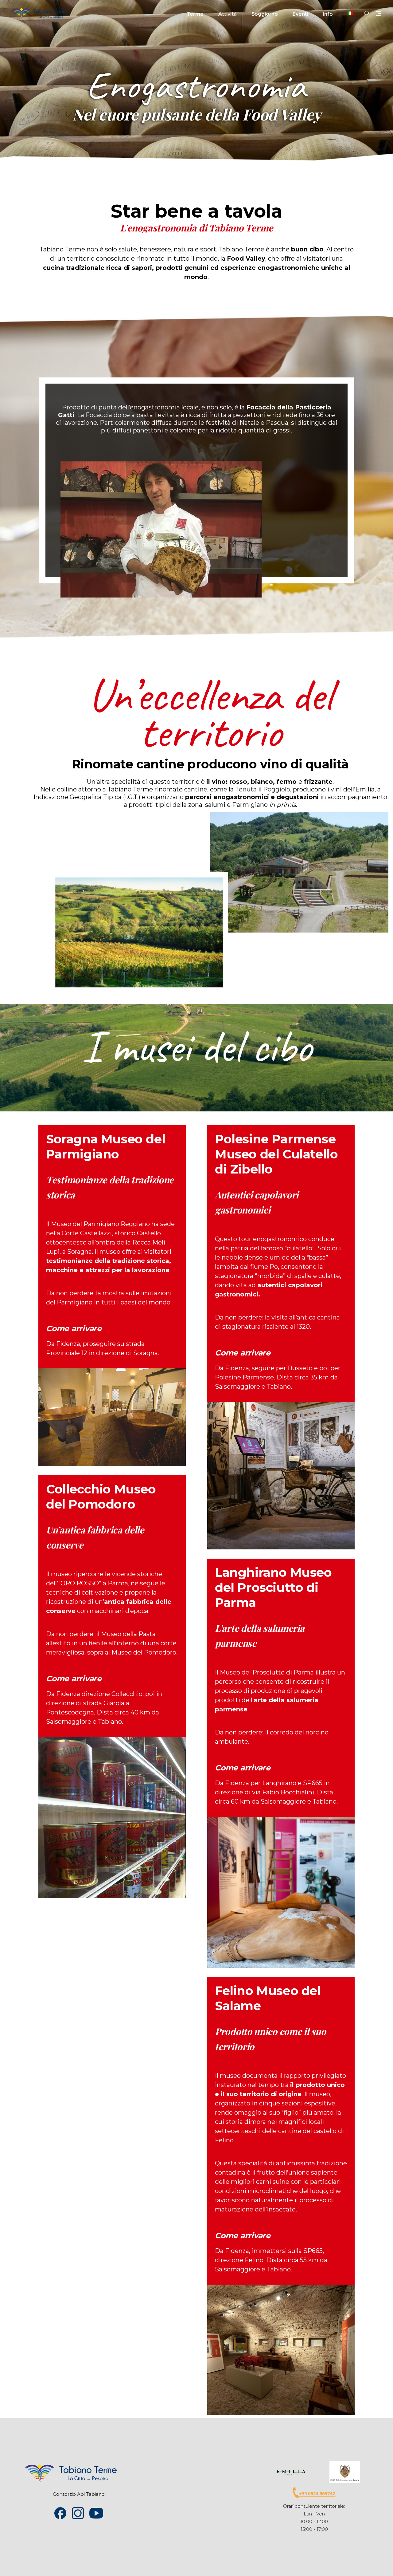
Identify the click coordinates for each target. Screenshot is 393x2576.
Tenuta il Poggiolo (263, 789)
